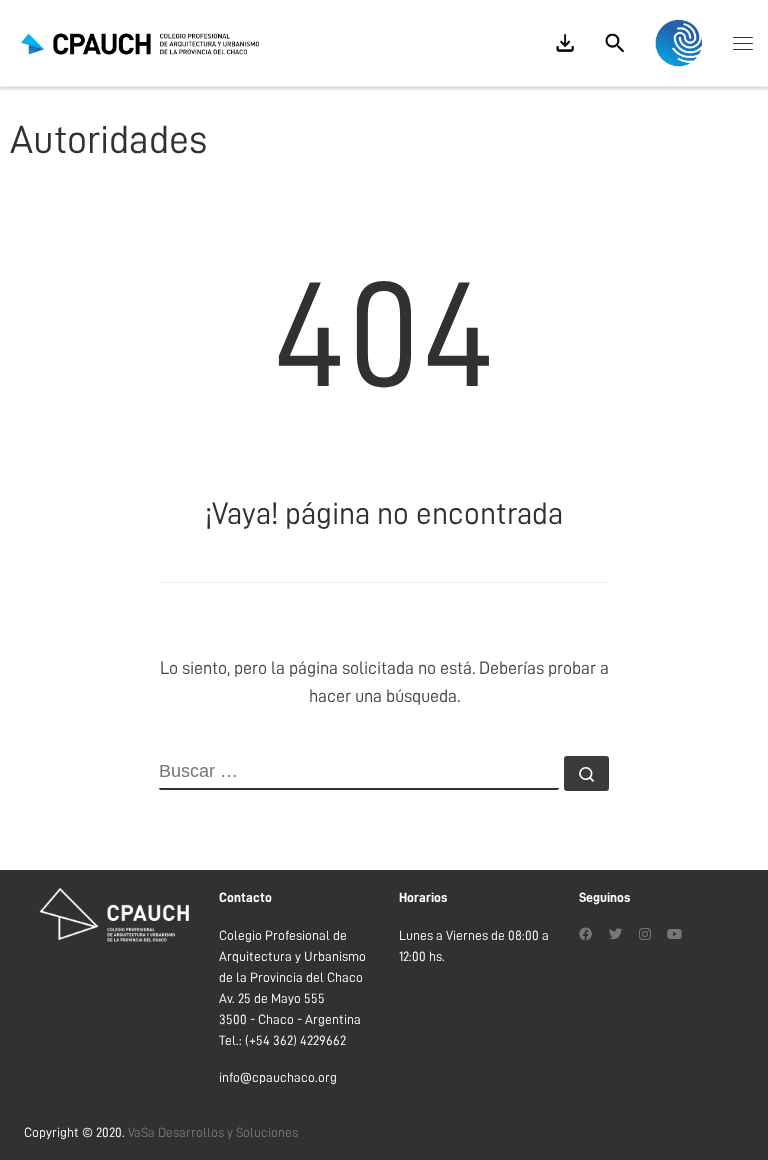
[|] (140, 42)
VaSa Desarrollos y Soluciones (213, 1132)
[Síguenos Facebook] (586, 935)
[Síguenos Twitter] (616, 935)
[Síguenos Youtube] (674, 935)
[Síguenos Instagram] (645, 935)
